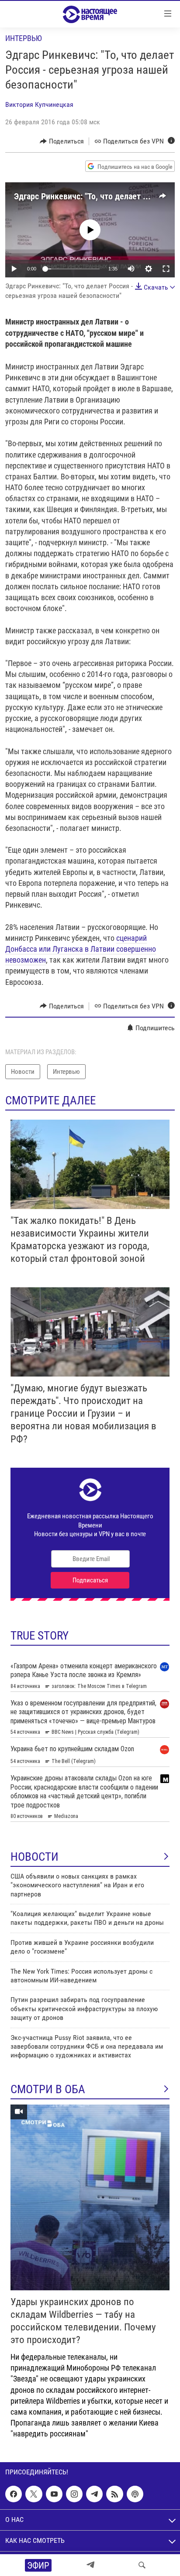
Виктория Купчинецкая (39, 104)
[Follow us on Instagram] (74, 2494)
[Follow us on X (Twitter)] (34, 2494)
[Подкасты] (135, 2494)
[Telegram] (90, 2565)
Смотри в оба (48, 2089)
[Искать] (142, 2565)
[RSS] (114, 2494)
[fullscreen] (166, 269)
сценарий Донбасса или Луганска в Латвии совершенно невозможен (81, 949)
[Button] (62, 141)
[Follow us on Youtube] (54, 2494)
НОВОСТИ (35, 1857)
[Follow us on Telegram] (94, 2494)
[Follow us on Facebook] (14, 2494)
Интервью (24, 38)
